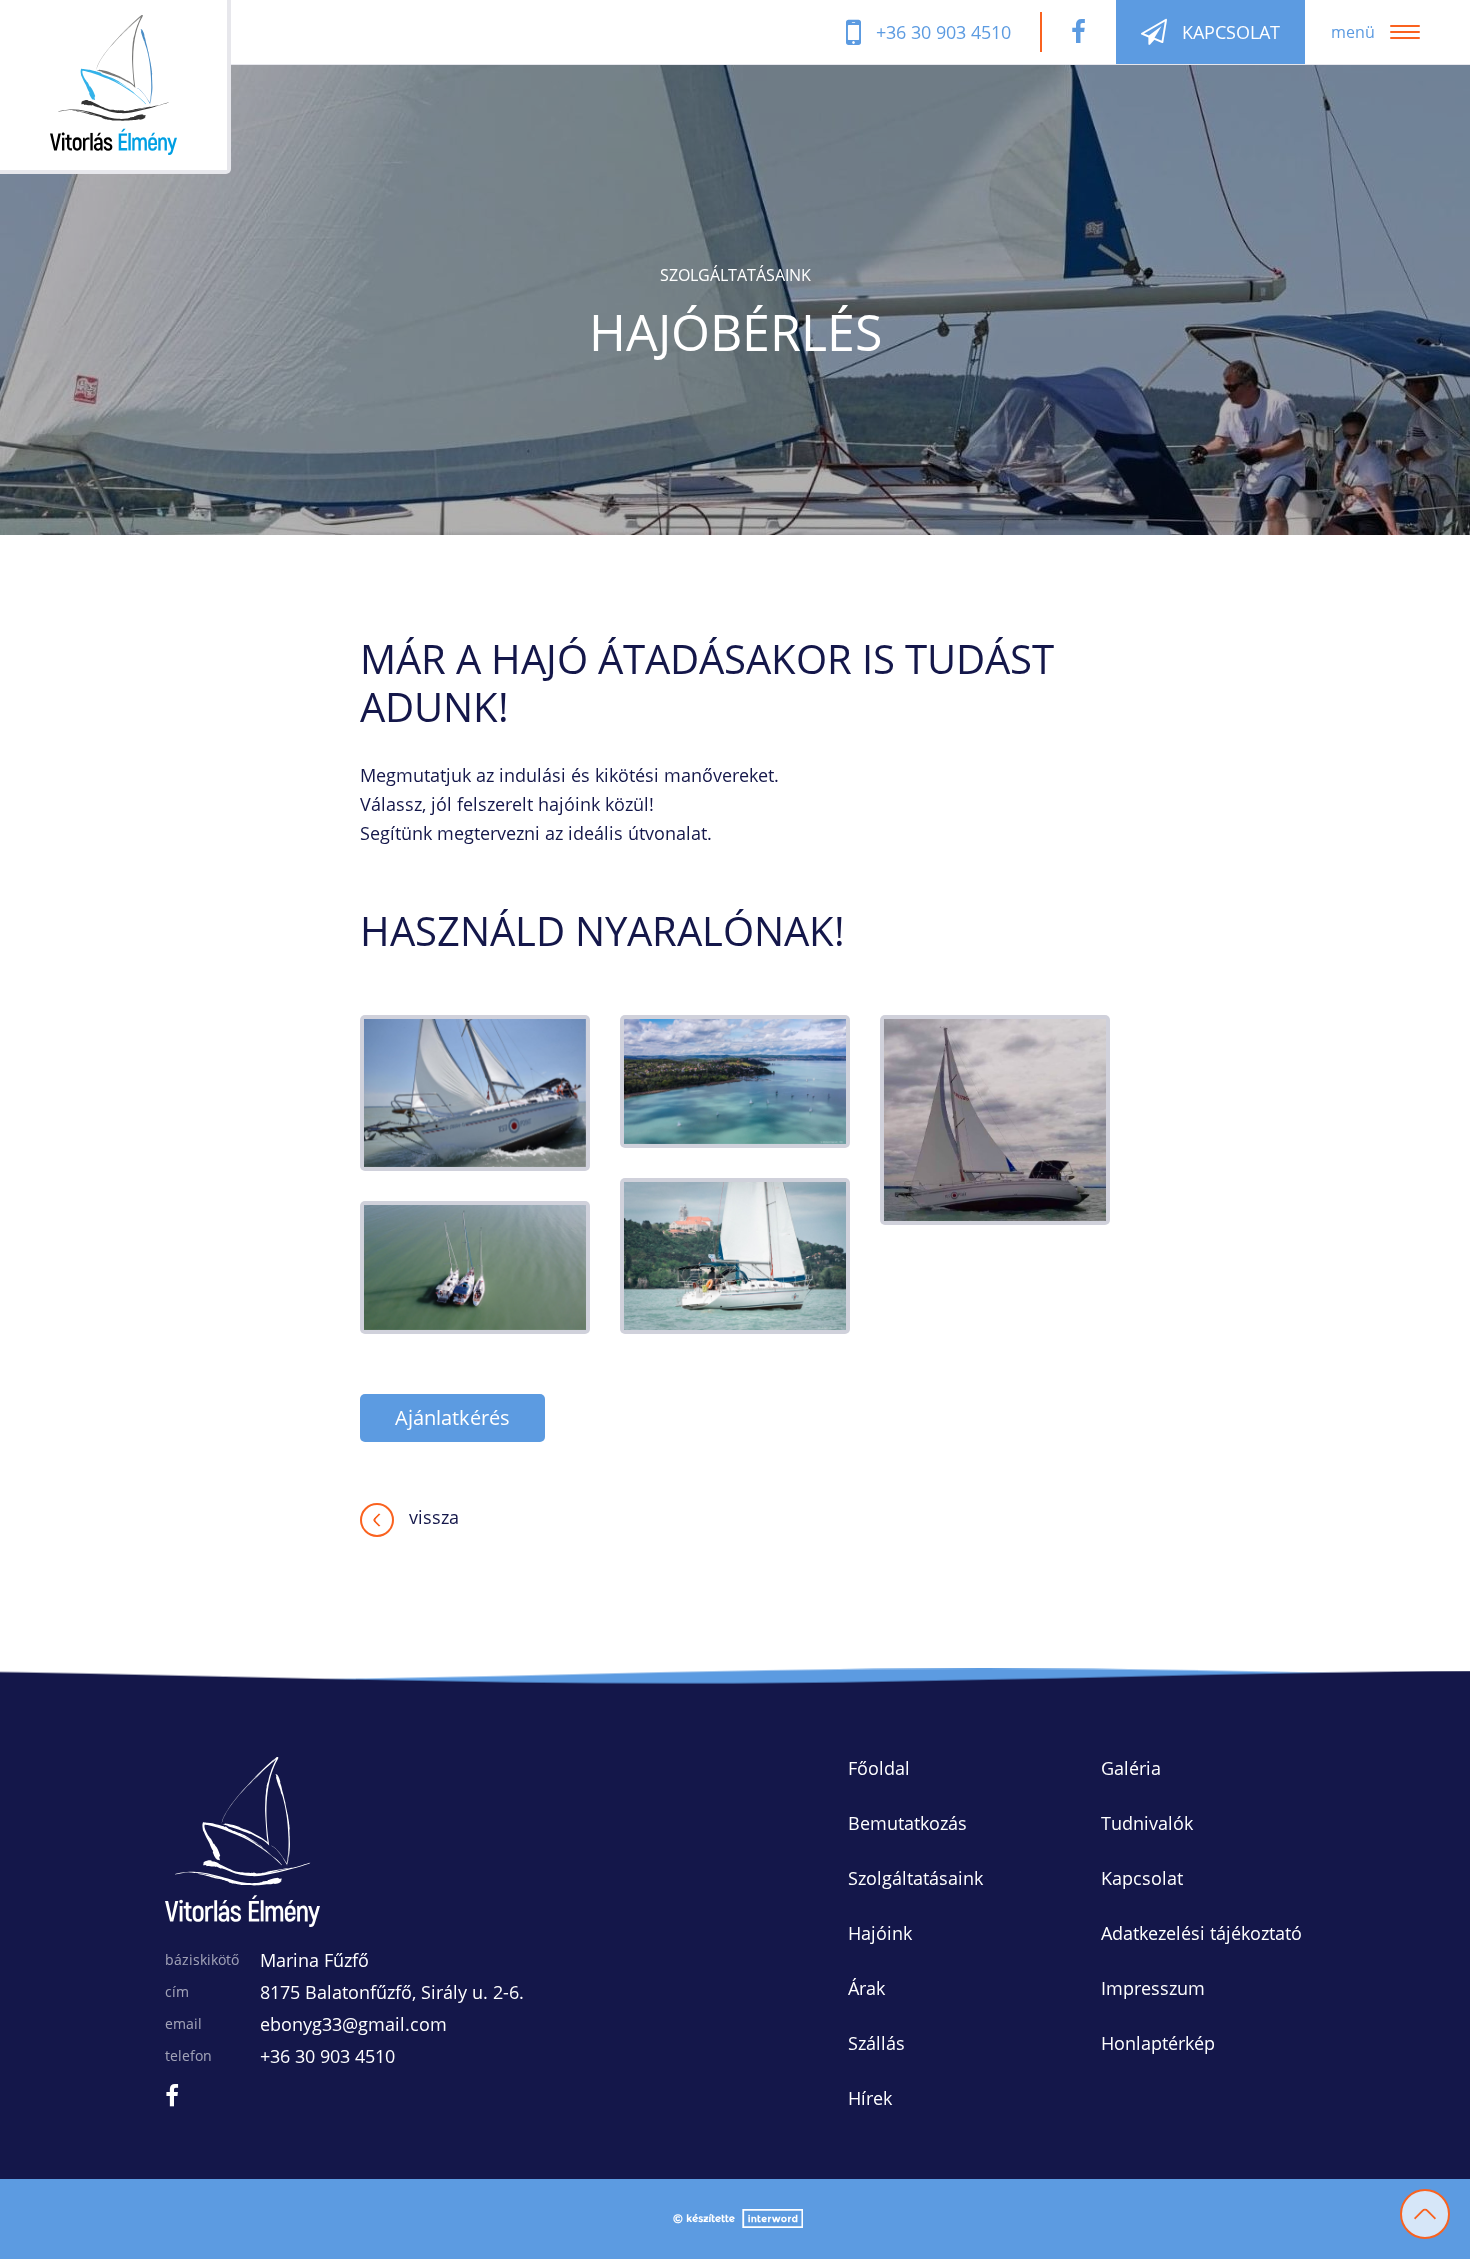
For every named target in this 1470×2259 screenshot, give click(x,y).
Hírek (870, 2098)
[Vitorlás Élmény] (140, 87)
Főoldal (879, 1768)
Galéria (1131, 1768)
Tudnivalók (1147, 1823)
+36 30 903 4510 (327, 2056)
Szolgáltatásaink (915, 1878)
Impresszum (1153, 1988)
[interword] (735, 2219)
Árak (866, 1988)
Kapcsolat (1142, 1878)
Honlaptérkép (1158, 2043)
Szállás (876, 2043)
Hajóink (880, 1933)
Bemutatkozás (907, 1823)
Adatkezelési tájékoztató (1201, 1933)
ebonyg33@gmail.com (353, 2024)
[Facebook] (1078, 32)
